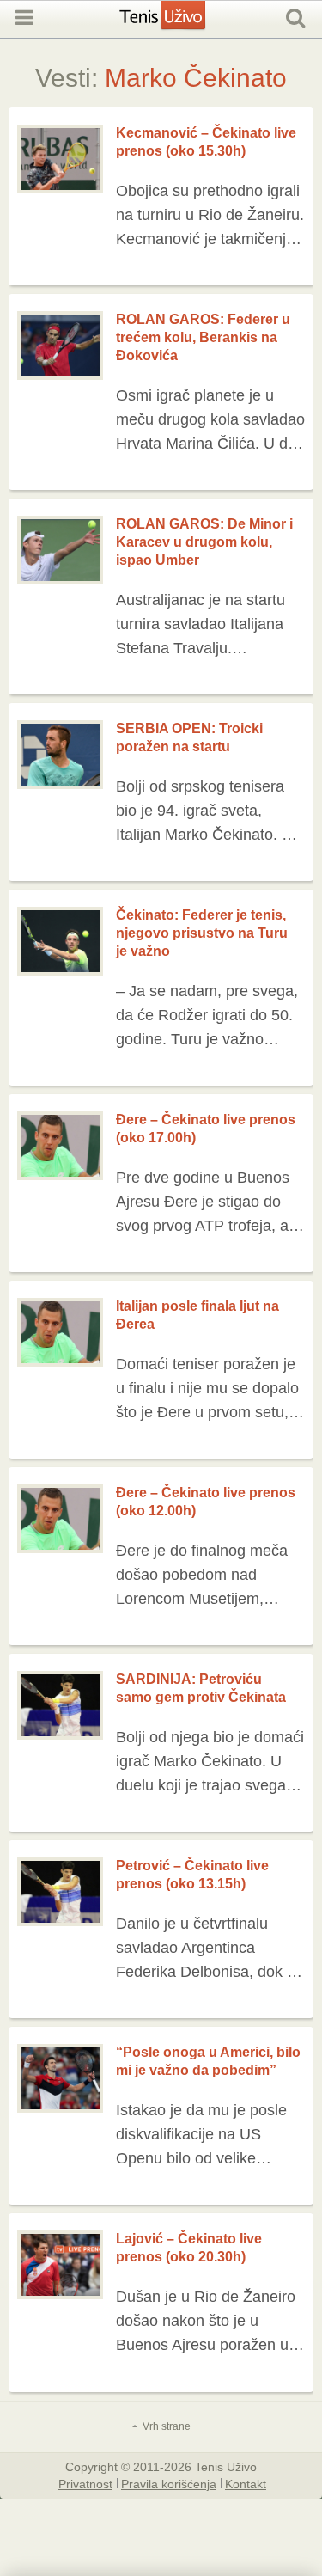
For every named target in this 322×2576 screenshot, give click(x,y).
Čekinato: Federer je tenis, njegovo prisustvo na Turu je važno (202, 933)
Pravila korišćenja (169, 2483)
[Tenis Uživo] (180, 24)
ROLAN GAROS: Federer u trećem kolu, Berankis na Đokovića (203, 337)
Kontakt (246, 2483)
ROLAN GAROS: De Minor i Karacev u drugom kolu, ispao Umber (204, 542)
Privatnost (85, 2483)
